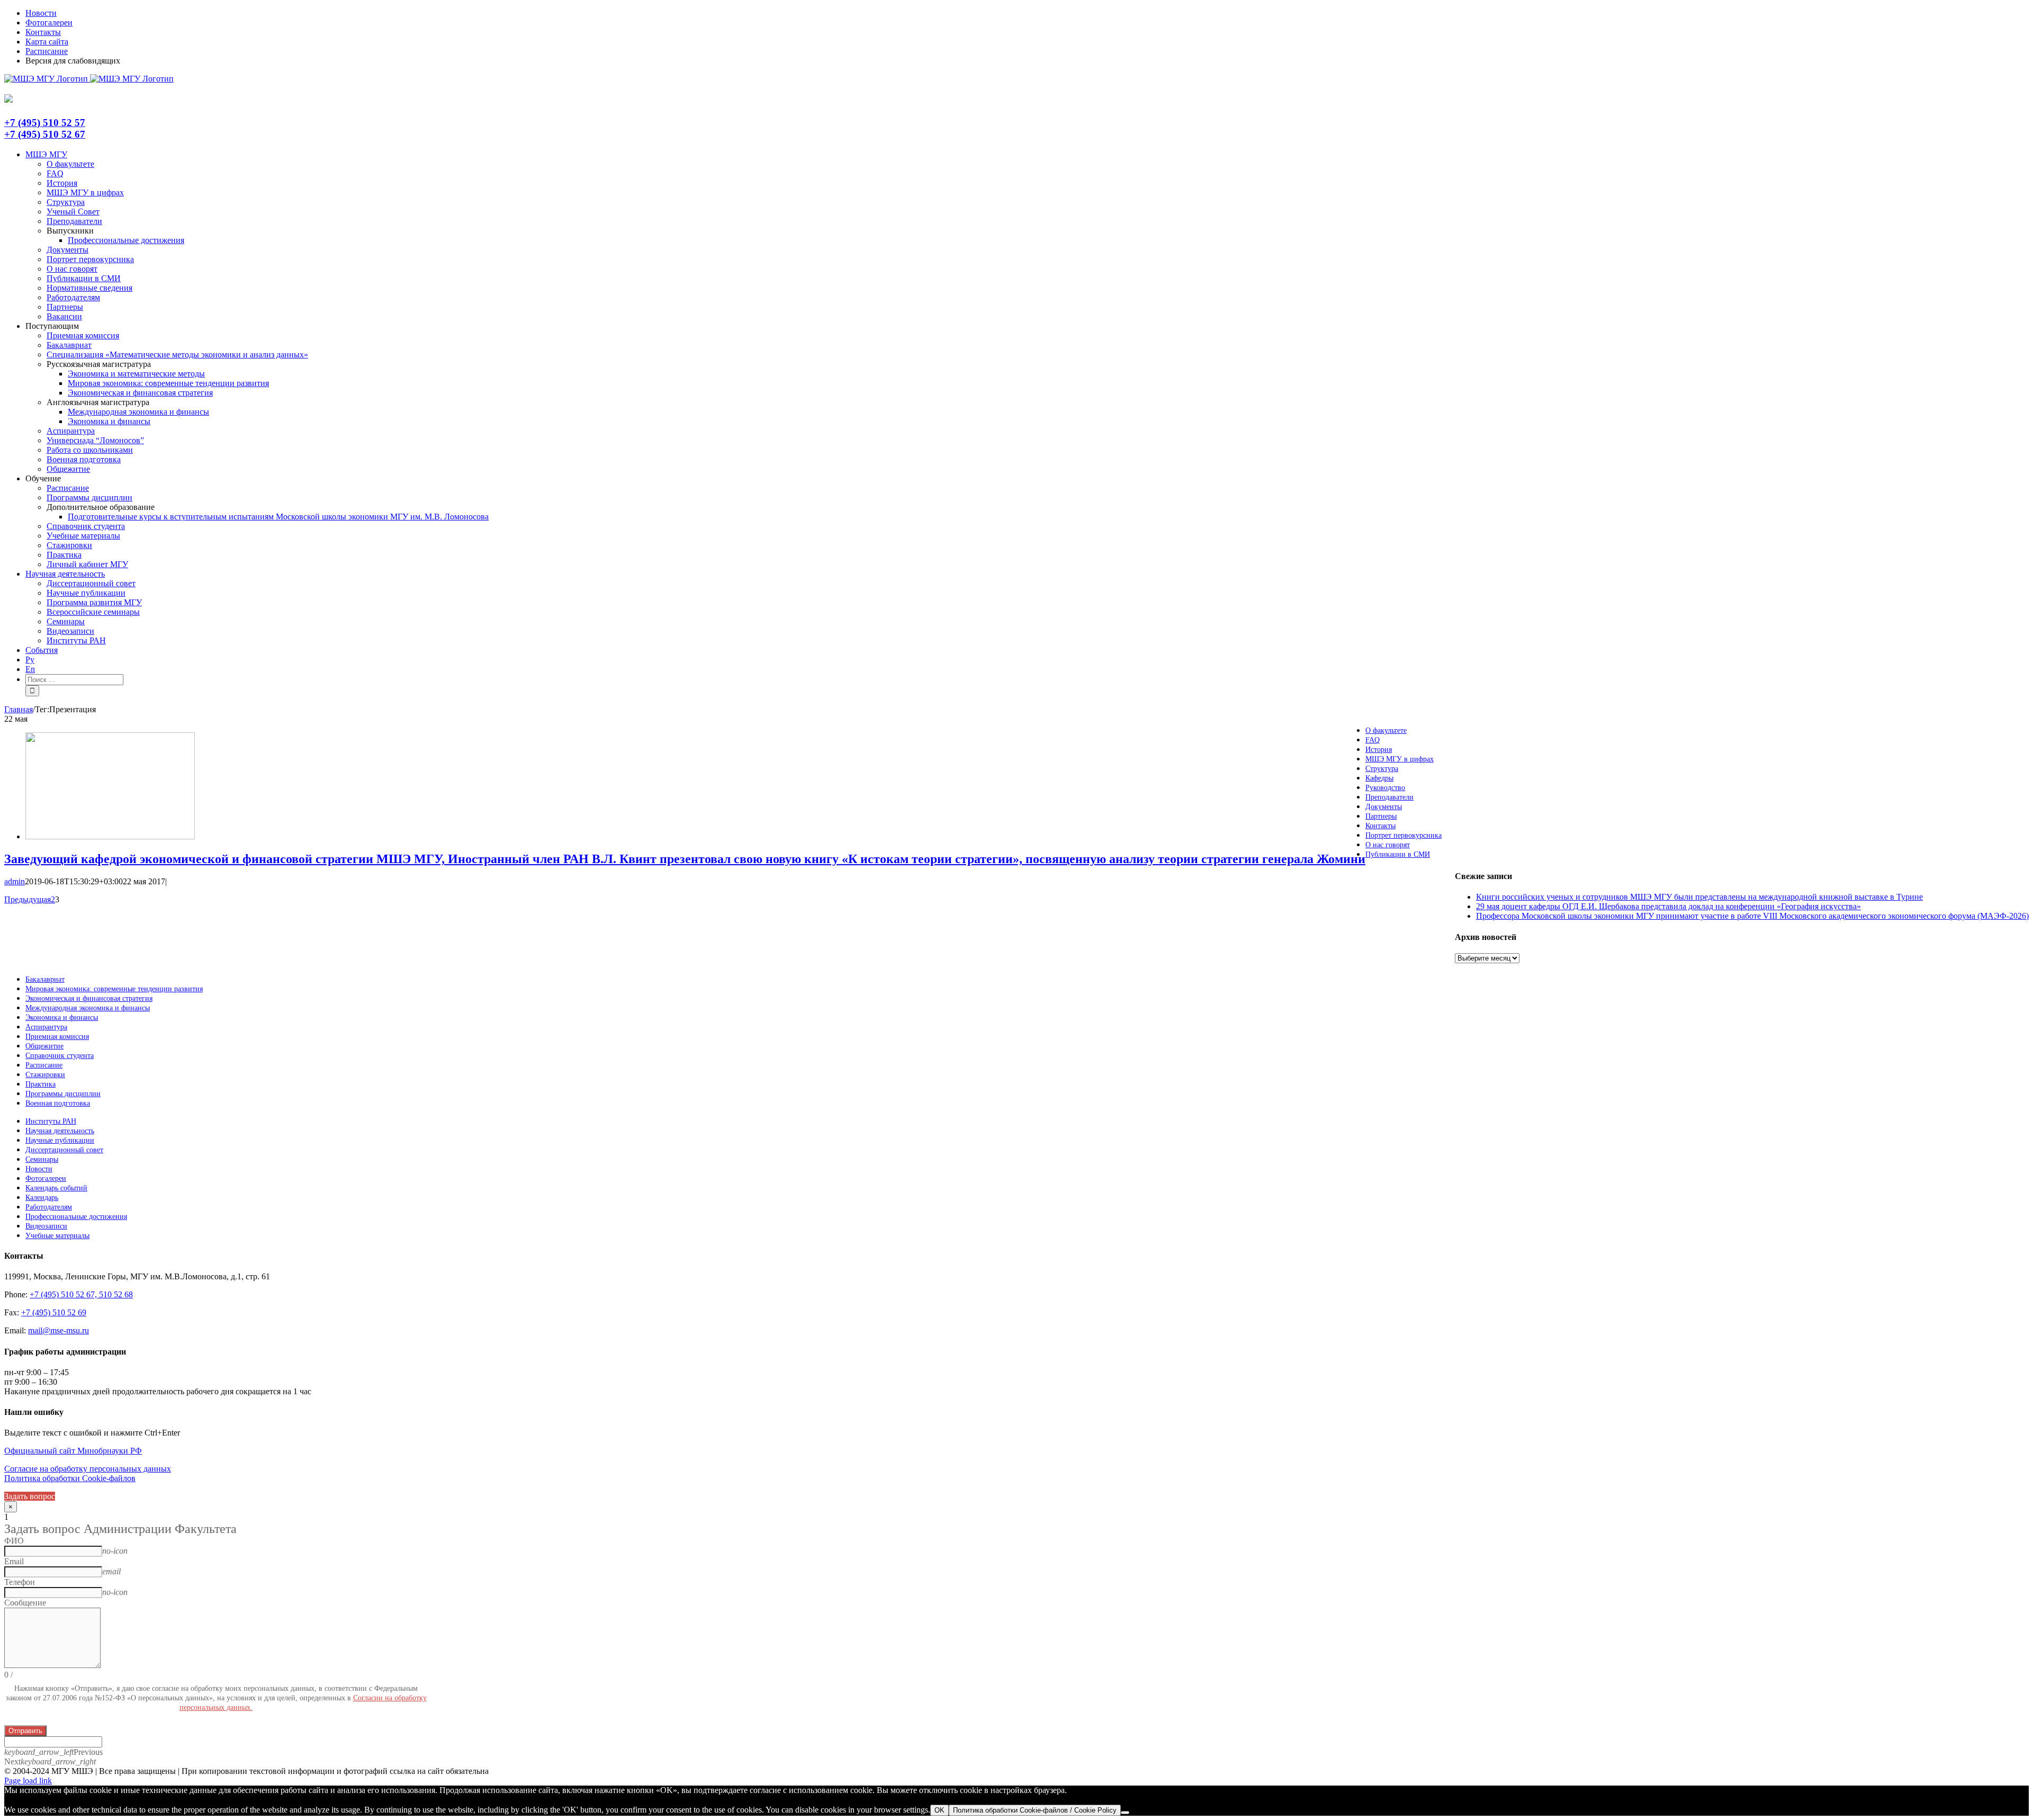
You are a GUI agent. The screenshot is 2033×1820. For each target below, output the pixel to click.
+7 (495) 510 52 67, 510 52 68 (81, 1294)
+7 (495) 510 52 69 (54, 1312)
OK (939, 1810)
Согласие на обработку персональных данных (88, 1469)
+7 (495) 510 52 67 (45, 134)
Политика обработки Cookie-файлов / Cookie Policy (1035, 1810)
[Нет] (1125, 1813)
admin (15, 881)
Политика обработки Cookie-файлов (70, 1478)
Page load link (28, 1781)
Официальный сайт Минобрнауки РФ (73, 1451)
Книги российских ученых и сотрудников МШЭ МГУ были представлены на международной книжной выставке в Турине (1699, 897)
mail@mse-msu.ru (59, 1330)
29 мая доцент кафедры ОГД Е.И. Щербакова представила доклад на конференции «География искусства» (1668, 906)
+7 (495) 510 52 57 (45, 123)
